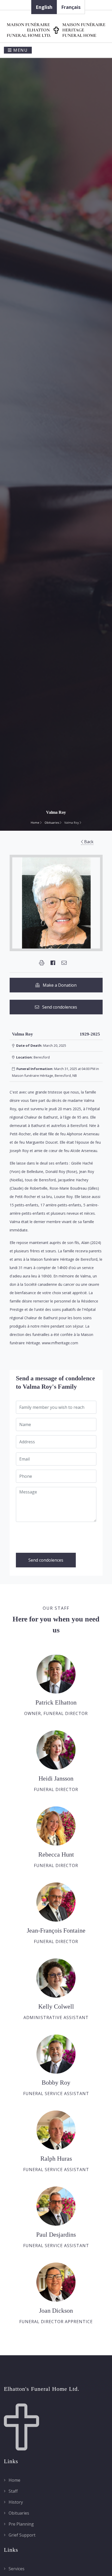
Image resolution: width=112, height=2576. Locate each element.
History (15, 2502)
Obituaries (52, 822)
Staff (13, 2491)
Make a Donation (58, 985)
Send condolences (58, 1007)
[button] (42, 963)
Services (16, 2569)
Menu (20, 50)
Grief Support (21, 2535)
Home (35, 822)
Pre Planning (21, 2524)
